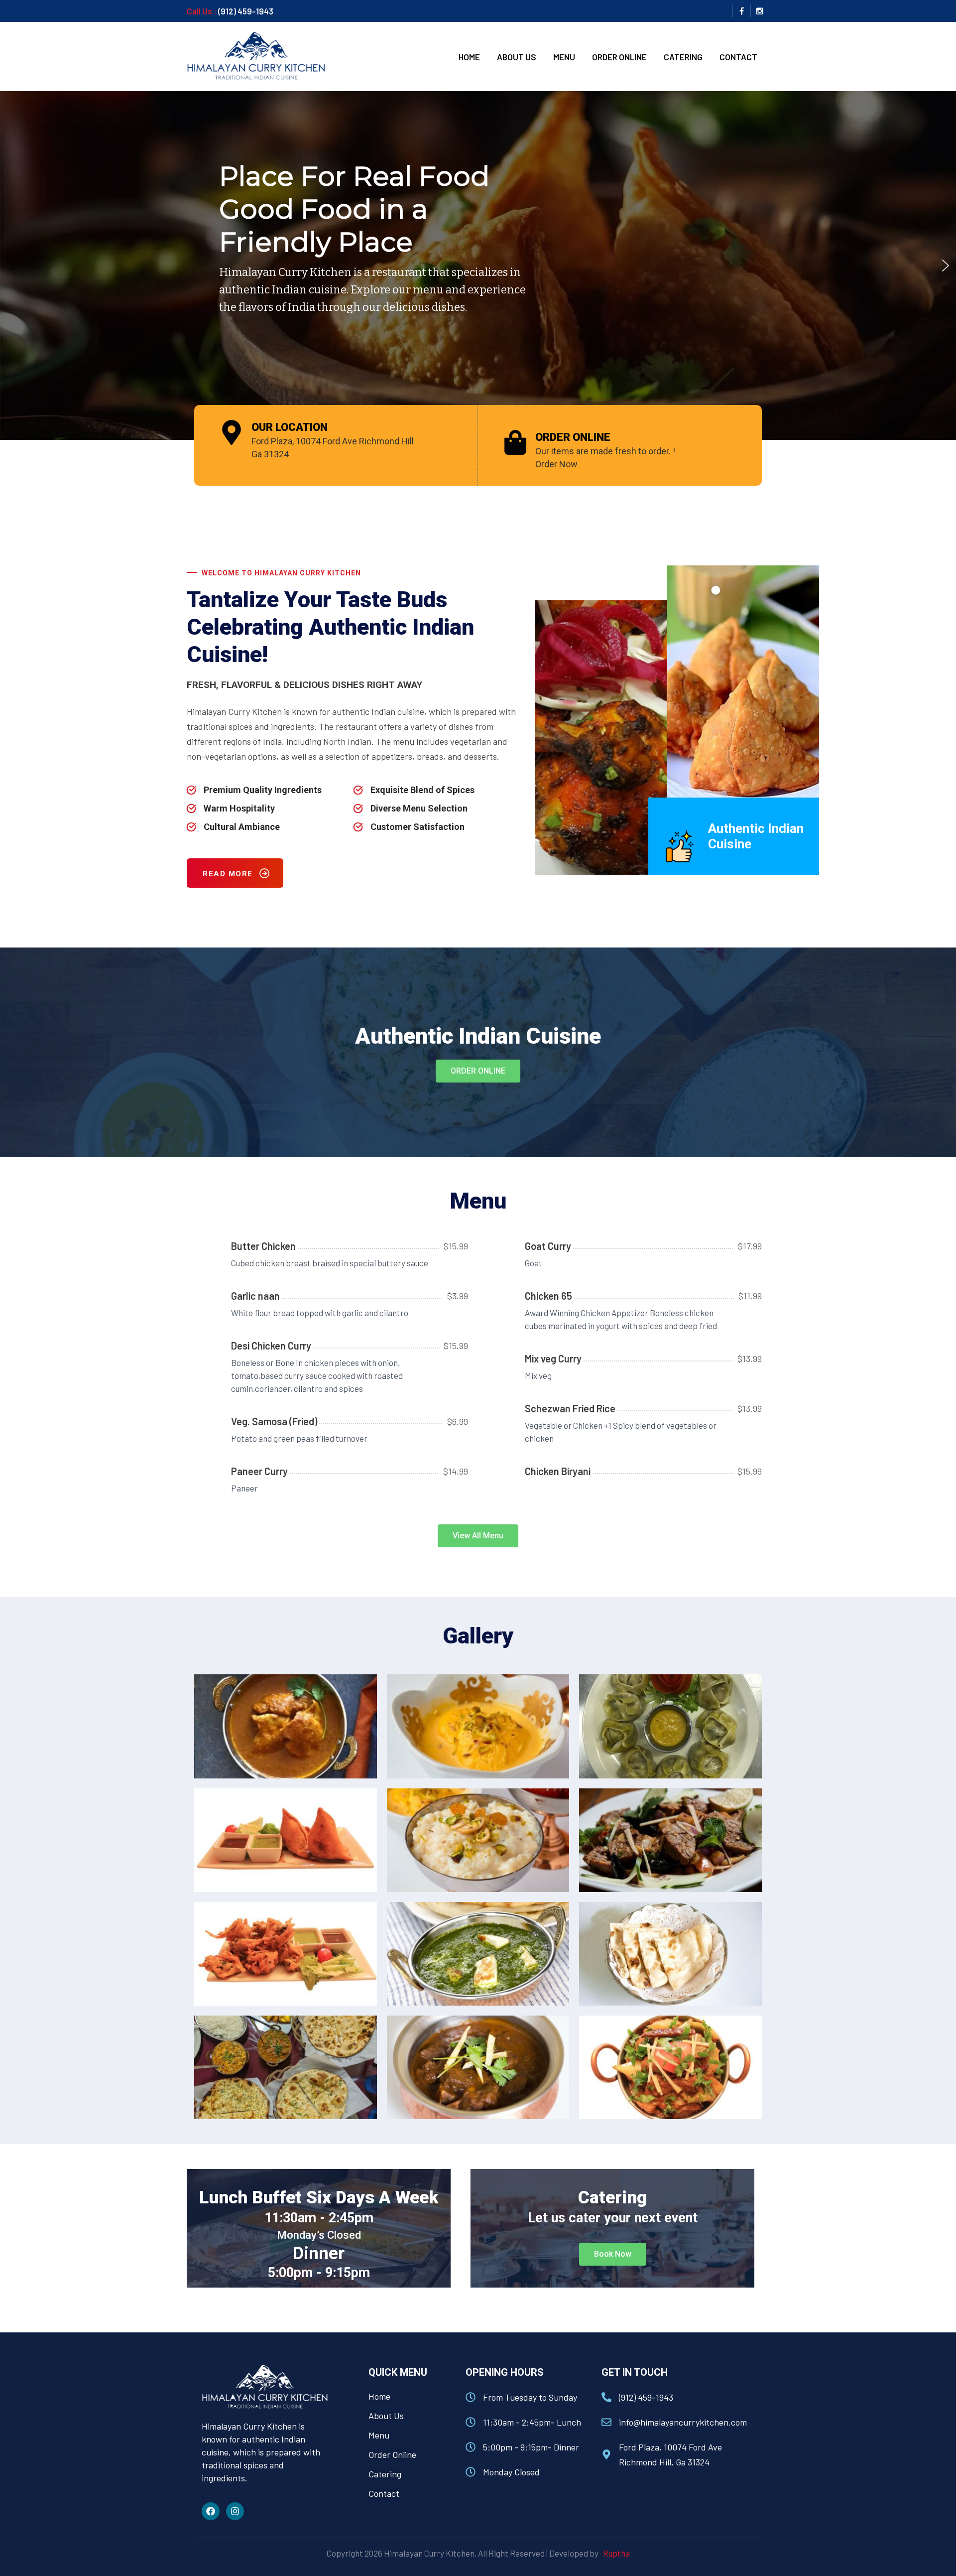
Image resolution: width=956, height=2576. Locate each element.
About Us (517, 57)
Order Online (619, 57)
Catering (683, 57)
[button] (946, 266)
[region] (478, 266)
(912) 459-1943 (246, 11)
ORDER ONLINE (573, 437)
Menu (564, 57)
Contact (738, 57)
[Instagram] (235, 2511)
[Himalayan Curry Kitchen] (256, 55)
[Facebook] (211, 2511)
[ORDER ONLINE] (515, 442)
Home (469, 57)
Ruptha (615, 2553)
